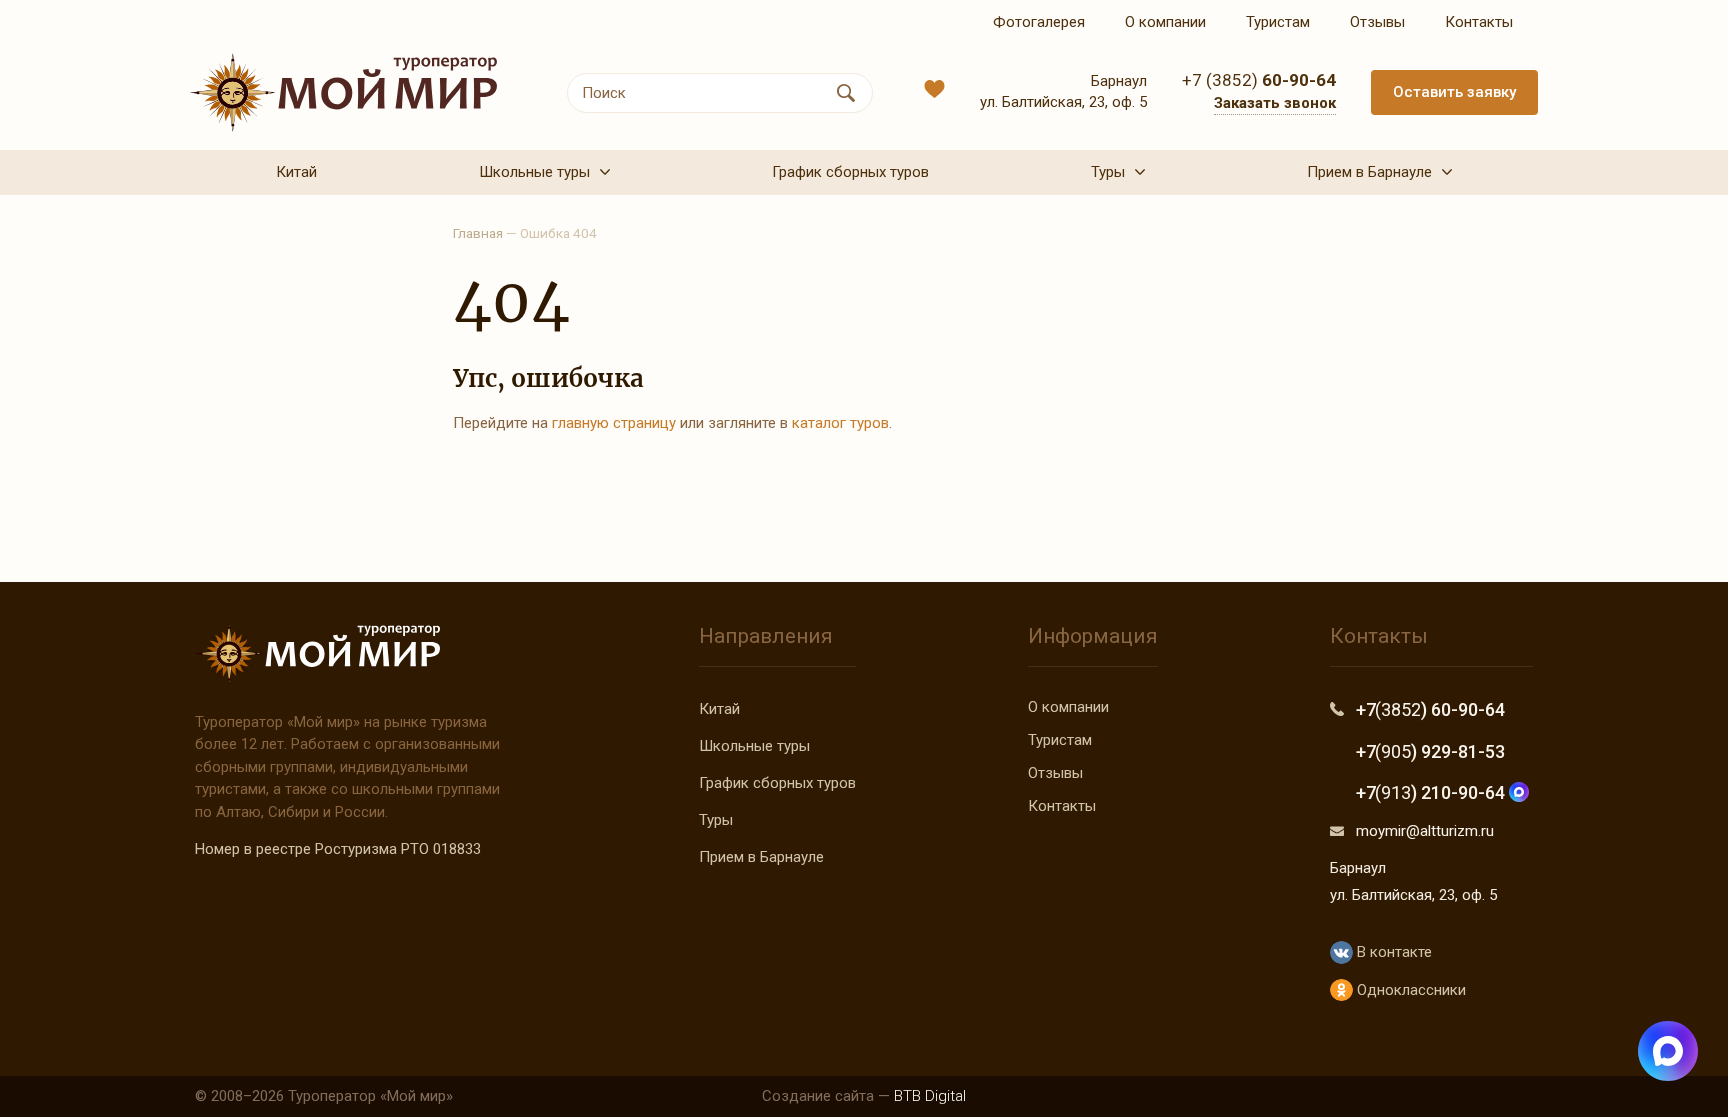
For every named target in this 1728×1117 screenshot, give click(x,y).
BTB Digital (930, 1096)
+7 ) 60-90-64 (1430, 709)
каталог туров (840, 423)
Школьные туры (754, 746)
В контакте (1392, 952)
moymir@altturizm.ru (1425, 831)
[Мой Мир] (343, 92)
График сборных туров (777, 783)
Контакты (1062, 806)
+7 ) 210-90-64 (1432, 792)
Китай (719, 709)
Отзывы (1055, 773)
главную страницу (614, 423)
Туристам (1060, 740)
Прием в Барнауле (761, 857)
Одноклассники (1409, 990)
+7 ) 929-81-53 (1430, 751)
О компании (1068, 707)
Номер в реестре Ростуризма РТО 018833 (338, 849)
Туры (716, 820)
